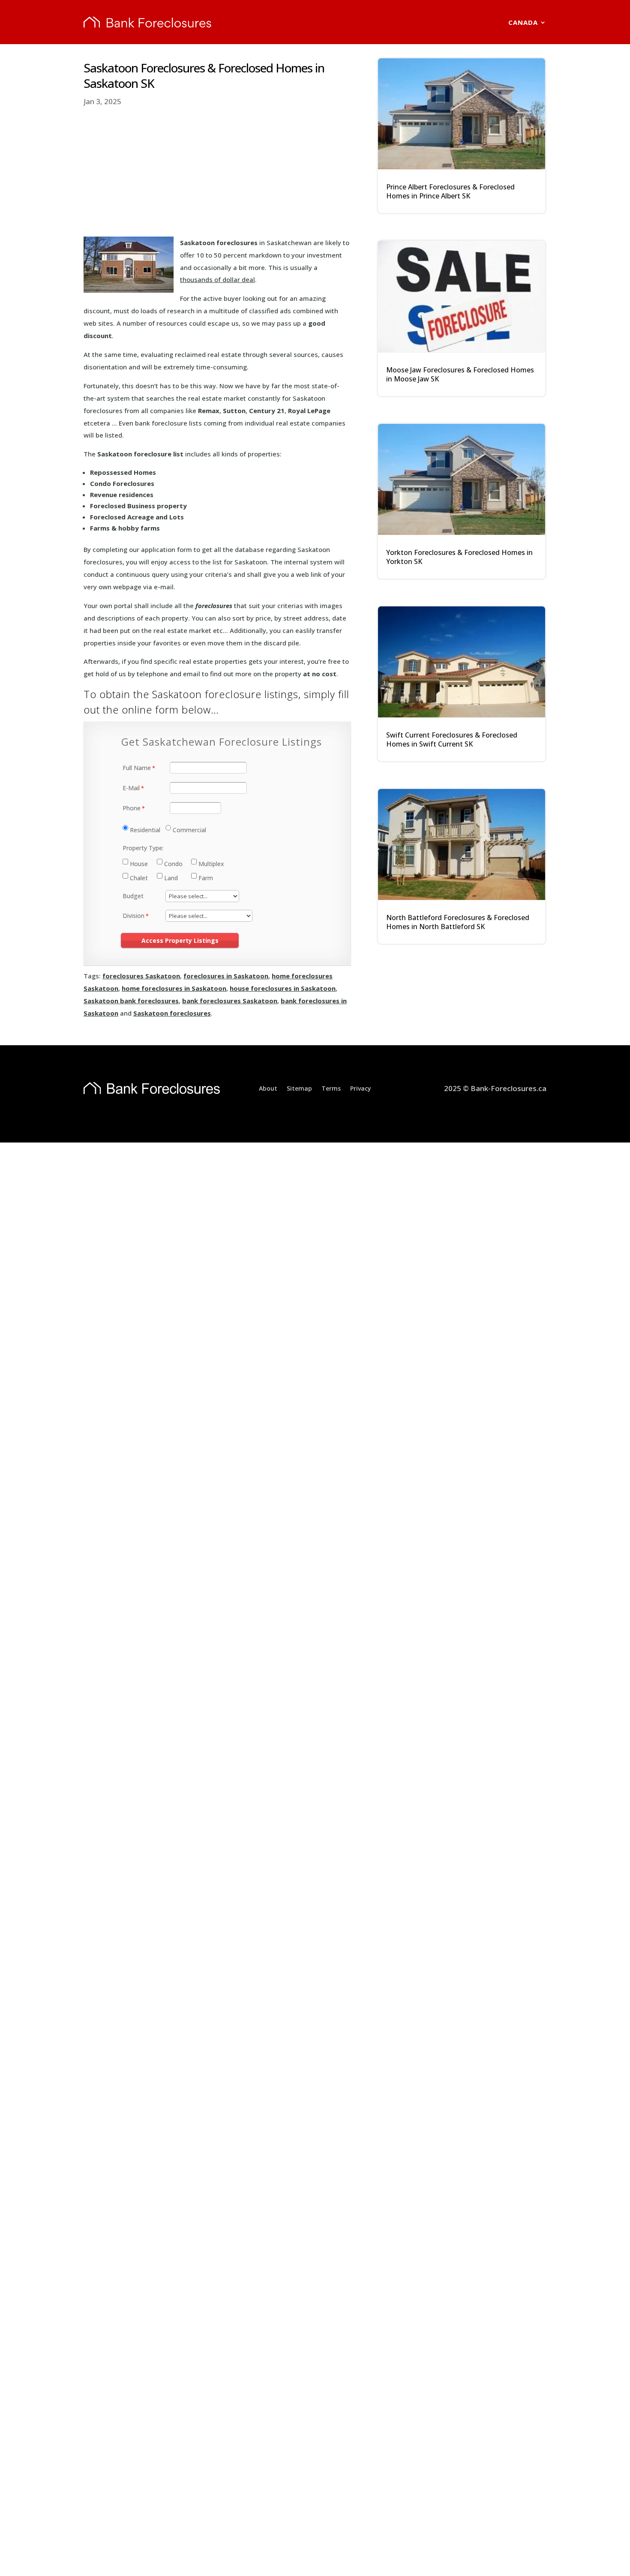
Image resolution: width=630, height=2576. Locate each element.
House (139, 864)
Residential (145, 830)
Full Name (137, 768)
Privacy (361, 1088)
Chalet (139, 878)
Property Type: (143, 848)
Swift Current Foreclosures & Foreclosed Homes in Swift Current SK (452, 739)
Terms (331, 1088)
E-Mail (131, 788)
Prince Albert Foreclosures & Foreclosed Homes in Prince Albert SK (450, 191)
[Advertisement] (217, 172)
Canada (523, 22)
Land (171, 878)
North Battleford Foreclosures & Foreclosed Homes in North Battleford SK (458, 922)
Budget (133, 896)
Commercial (189, 830)
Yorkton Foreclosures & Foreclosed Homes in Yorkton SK (459, 557)
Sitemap (299, 1088)
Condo (173, 864)
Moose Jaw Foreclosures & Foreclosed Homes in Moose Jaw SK (460, 374)
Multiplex (211, 864)
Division (133, 916)
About (268, 1088)
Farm (206, 878)
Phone (132, 808)
